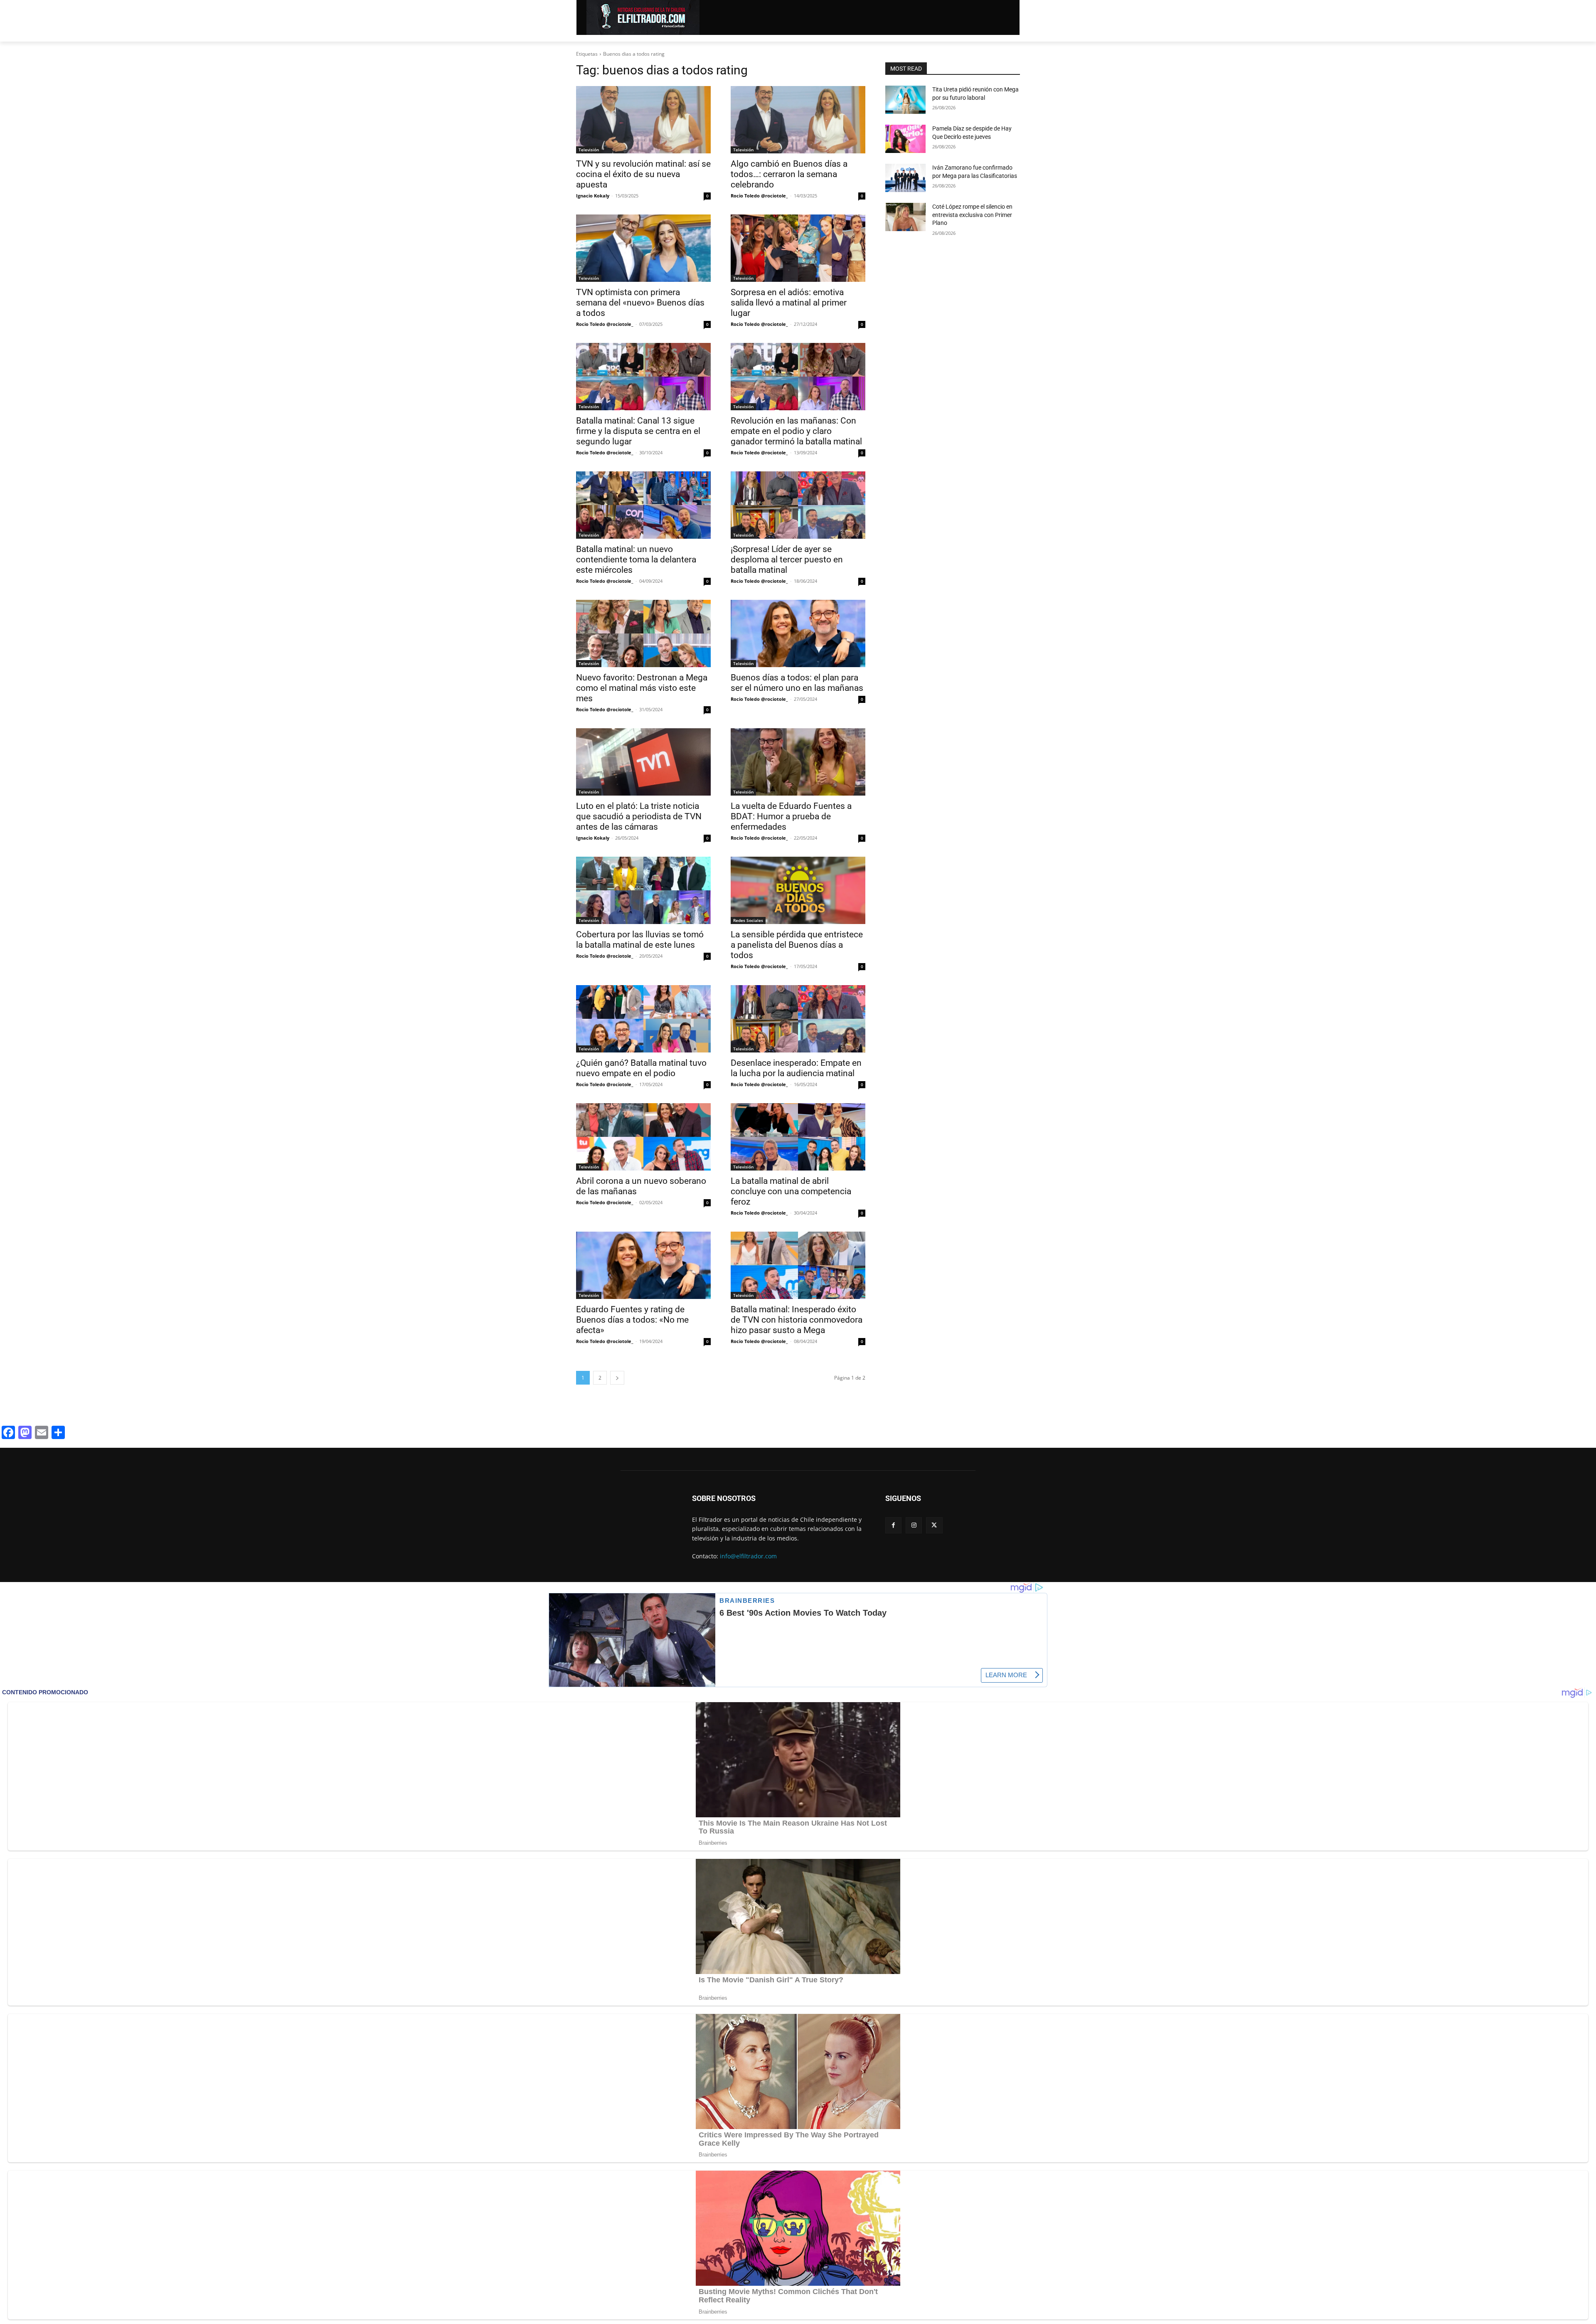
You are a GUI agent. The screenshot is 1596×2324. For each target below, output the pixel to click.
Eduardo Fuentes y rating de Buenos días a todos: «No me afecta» (632, 1320)
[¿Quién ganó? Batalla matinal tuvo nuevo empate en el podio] (643, 1019)
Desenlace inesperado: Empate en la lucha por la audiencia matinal (796, 1068)
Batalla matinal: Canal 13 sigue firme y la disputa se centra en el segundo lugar (638, 431)
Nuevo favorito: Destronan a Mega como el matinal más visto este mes (642, 688)
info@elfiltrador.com (748, 1556)
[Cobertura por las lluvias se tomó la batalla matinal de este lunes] (643, 890)
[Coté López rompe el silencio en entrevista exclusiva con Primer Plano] (905, 217)
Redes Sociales (748, 920)
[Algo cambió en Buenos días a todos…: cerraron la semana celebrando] (798, 120)
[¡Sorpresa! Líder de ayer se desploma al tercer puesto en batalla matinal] (798, 505)
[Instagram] (914, 1525)
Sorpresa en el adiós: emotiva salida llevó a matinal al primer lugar (789, 303)
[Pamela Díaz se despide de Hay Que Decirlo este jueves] (905, 139)
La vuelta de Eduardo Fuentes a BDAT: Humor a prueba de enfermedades (791, 816)
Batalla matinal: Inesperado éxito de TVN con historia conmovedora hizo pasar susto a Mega (797, 1320)
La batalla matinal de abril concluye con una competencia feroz (791, 1191)
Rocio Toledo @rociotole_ (759, 196)
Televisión (589, 150)
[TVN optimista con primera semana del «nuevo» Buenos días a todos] (643, 248)
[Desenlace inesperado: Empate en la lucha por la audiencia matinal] (798, 1019)
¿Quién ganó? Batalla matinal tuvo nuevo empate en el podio (641, 1068)
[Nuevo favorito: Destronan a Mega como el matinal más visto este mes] (643, 633)
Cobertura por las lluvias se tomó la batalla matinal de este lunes (640, 940)
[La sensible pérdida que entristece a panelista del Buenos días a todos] (798, 890)
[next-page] (617, 1378)
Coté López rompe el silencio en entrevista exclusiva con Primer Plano (972, 215)
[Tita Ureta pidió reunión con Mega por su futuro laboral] (905, 100)
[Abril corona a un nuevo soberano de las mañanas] (643, 1137)
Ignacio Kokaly (593, 196)
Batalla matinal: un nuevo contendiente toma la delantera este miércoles (636, 559)
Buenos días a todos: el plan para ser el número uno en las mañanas (797, 683)
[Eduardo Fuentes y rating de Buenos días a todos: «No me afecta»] (643, 1265)
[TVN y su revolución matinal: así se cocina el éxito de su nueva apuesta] (643, 120)
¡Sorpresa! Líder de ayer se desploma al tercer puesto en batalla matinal (787, 559)
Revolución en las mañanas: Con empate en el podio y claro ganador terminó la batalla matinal (796, 431)
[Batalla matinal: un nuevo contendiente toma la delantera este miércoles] (643, 505)
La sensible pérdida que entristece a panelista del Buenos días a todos (797, 945)
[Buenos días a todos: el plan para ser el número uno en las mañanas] (798, 633)
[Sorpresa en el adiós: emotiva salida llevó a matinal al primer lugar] (798, 248)
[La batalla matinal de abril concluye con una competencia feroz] (798, 1137)
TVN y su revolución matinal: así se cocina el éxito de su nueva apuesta (643, 174)
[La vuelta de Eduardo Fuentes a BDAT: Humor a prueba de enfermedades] (798, 762)
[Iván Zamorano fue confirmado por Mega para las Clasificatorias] (905, 178)
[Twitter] (934, 1525)
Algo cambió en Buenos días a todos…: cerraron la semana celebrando (789, 174)
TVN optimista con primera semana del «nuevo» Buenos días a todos (640, 303)
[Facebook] (893, 1525)
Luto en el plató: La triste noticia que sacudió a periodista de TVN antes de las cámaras (639, 816)
